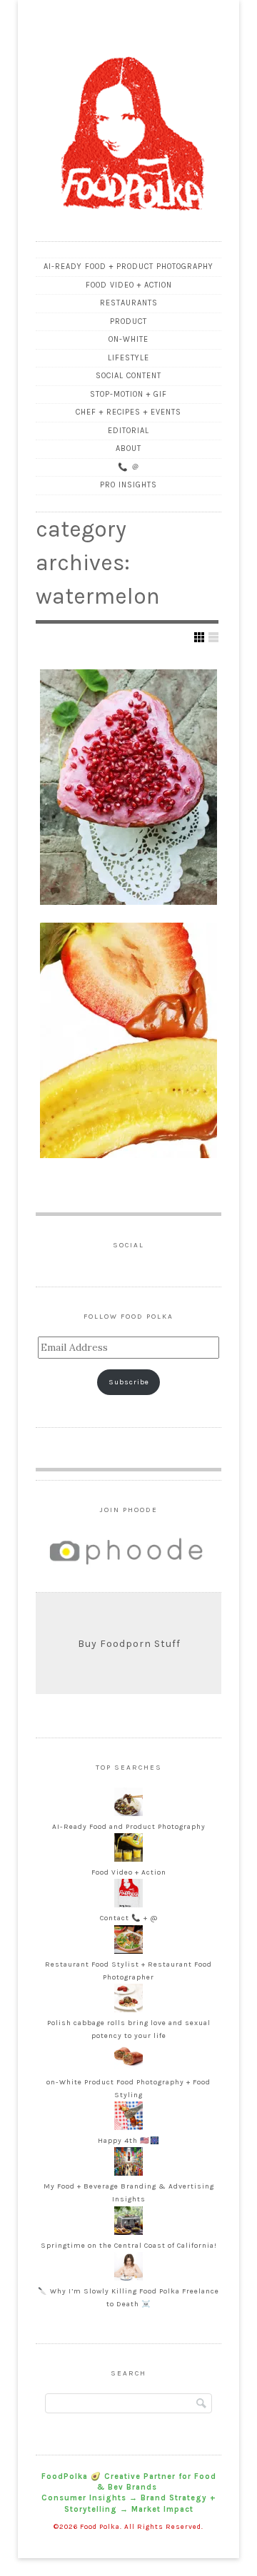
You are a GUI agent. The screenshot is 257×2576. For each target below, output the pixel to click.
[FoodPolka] (128, 225)
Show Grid (199, 637)
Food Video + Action (129, 285)
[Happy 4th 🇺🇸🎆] (128, 2128)
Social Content (128, 376)
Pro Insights (128, 485)
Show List (213, 637)
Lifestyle (128, 358)
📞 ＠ (129, 467)
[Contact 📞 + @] (128, 1905)
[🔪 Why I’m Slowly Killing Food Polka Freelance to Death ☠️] (128, 2278)
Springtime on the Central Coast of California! (129, 2246)
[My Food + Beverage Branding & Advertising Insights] (128, 2174)
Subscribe (129, 1382)
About (128, 448)
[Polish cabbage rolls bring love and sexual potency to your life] (128, 2010)
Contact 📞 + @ (129, 1918)
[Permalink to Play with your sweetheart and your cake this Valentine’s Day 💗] (128, 787)
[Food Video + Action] (128, 1860)
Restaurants (129, 303)
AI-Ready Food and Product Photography (129, 1827)
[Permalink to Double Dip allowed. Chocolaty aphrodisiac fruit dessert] (128, 1040)
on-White (128, 339)
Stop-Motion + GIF (128, 394)
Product (128, 321)
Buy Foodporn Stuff (129, 1644)
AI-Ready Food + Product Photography (128, 267)
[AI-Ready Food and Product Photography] (128, 1814)
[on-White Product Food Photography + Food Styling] (128, 2069)
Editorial (128, 431)
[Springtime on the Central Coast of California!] (128, 2233)
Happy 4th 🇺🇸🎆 (129, 2141)
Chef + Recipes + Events (128, 412)
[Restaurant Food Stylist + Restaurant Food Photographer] (128, 1952)
